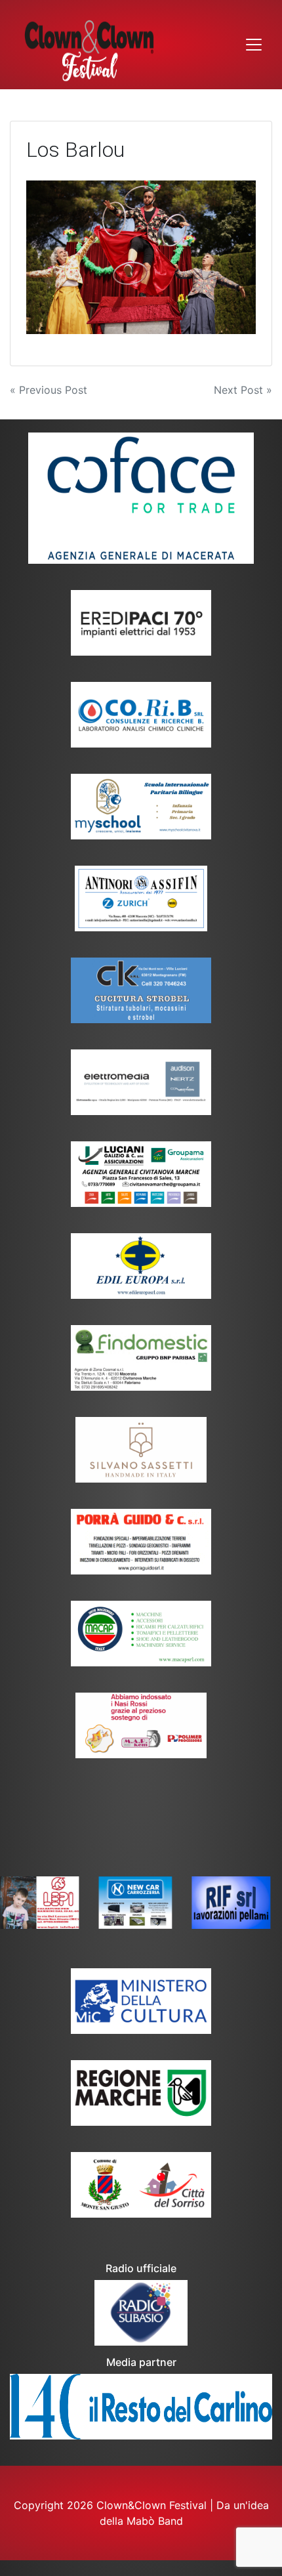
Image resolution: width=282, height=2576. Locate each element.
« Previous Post (49, 390)
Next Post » (243, 390)
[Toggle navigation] (254, 45)
